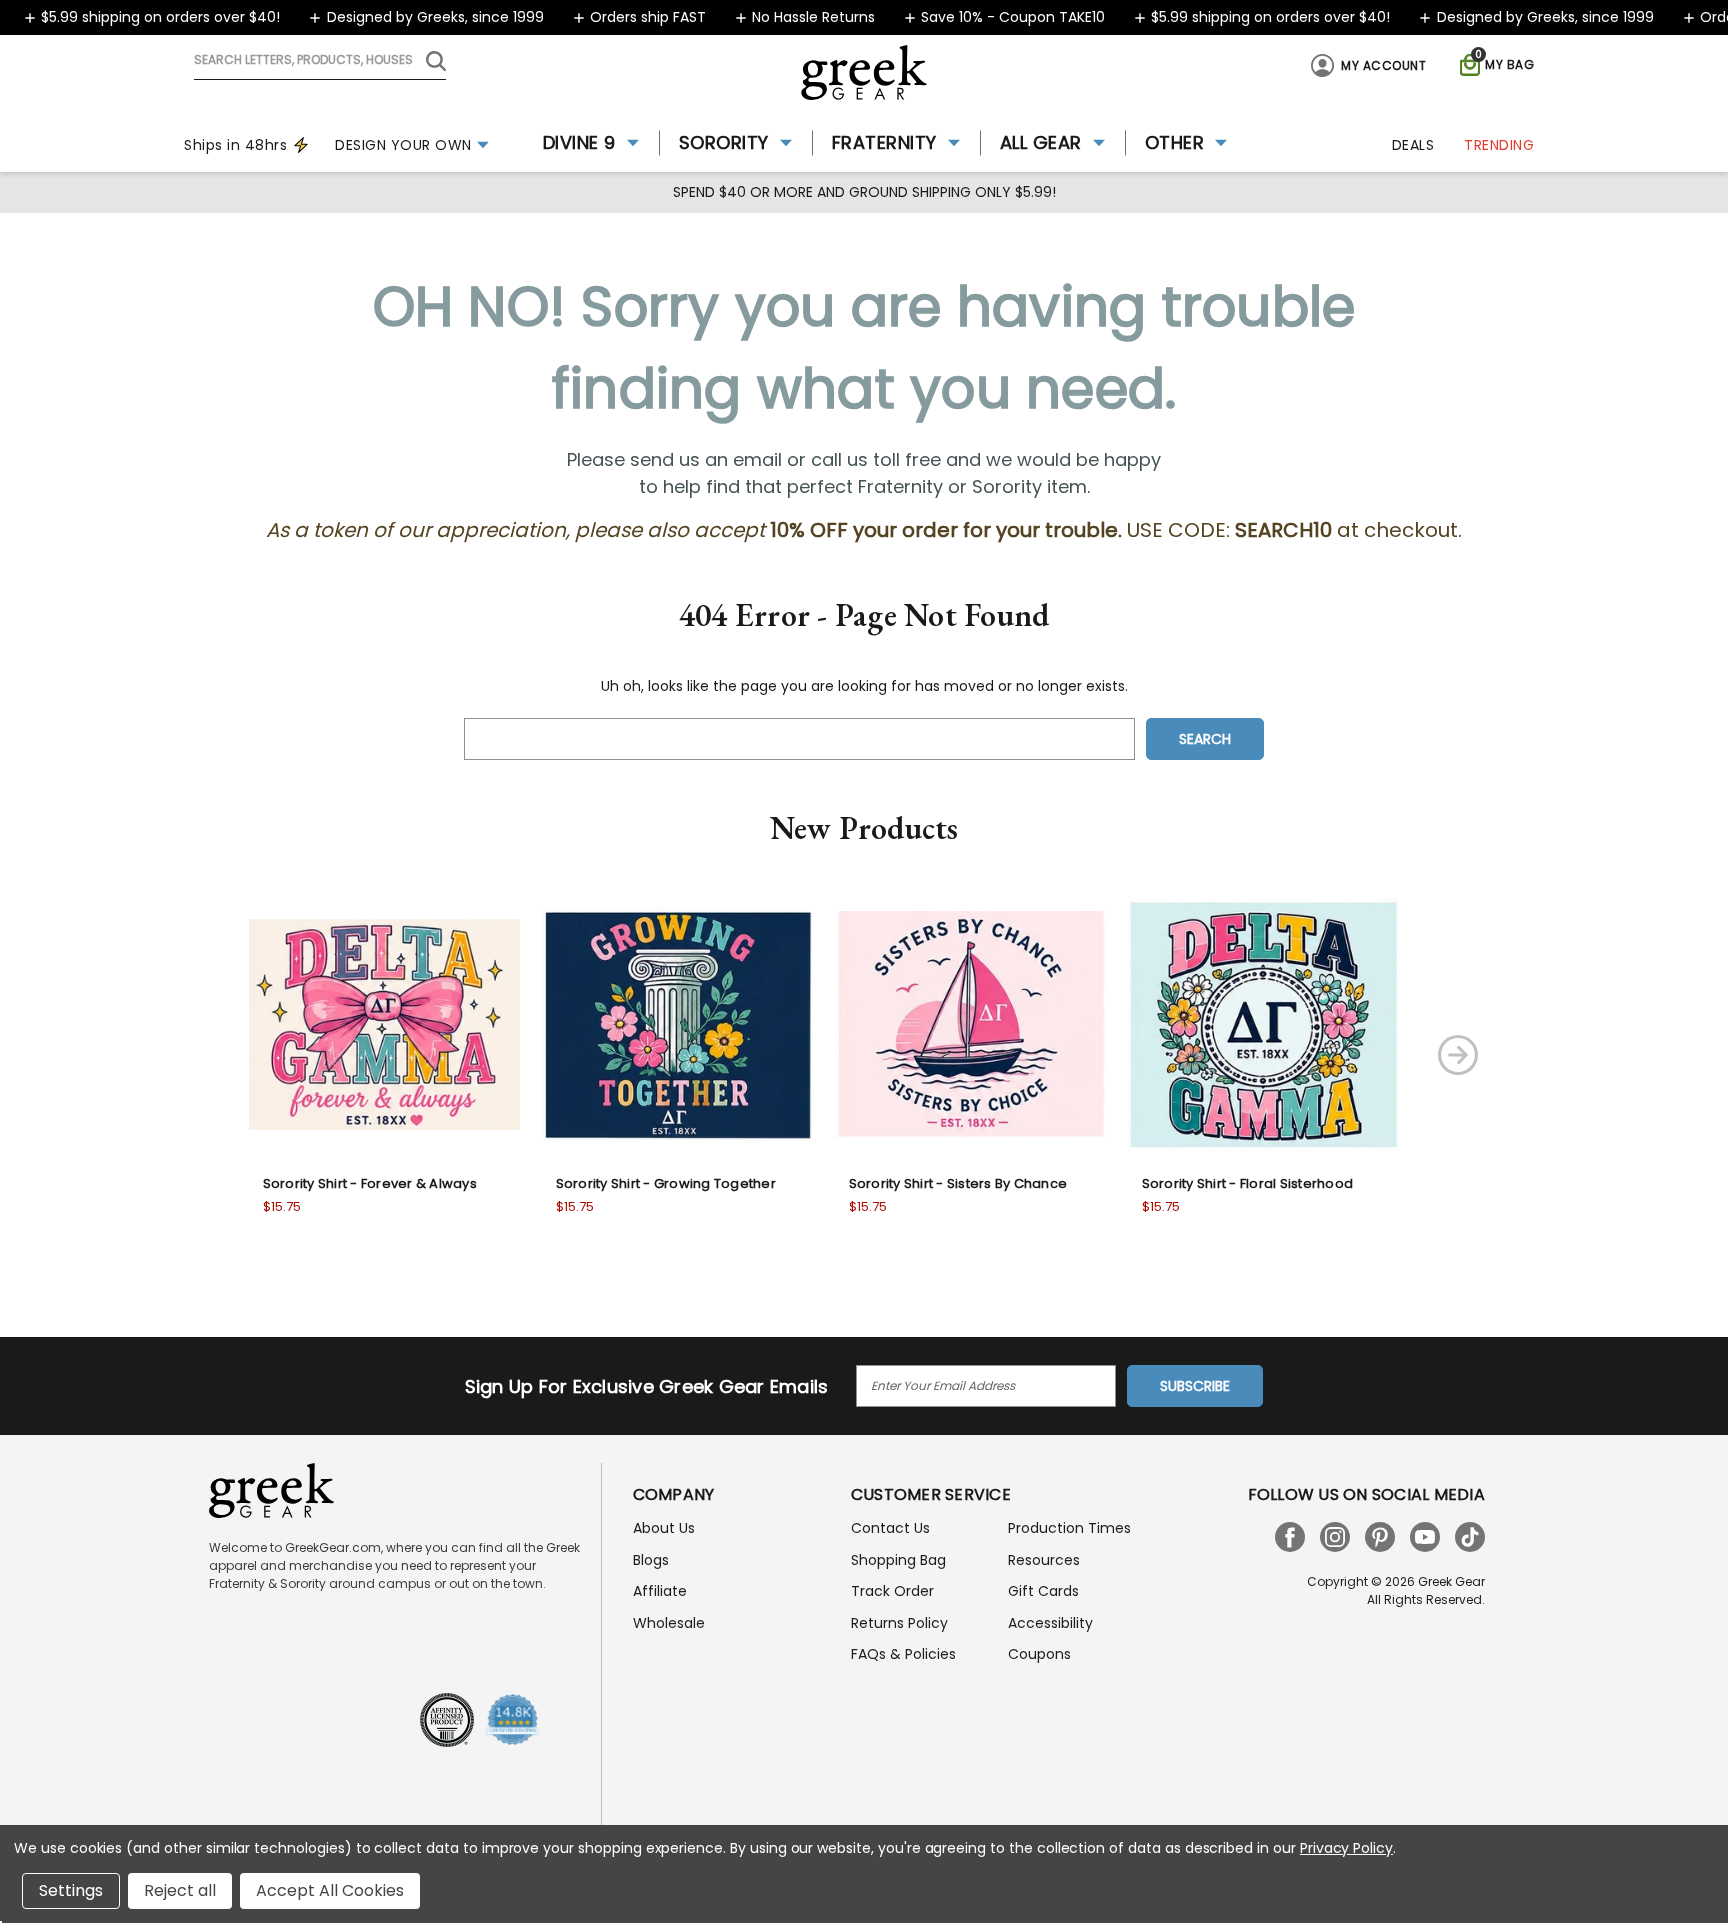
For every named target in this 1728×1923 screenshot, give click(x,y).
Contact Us (890, 1528)
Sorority (724, 142)
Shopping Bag (898, 1560)
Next (1458, 1055)
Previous (186, 1055)
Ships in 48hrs (235, 145)
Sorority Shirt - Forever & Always (370, 1183)
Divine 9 (579, 142)
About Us (664, 1528)
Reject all (180, 1890)
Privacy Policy (1346, 1848)
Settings (71, 1890)
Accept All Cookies (330, 1890)
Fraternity (884, 142)
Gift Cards (1043, 1591)
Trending (1499, 145)
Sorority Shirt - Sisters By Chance (958, 1183)
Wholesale (669, 1623)
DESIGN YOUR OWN (403, 145)
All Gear (1041, 142)
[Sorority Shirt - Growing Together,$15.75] (677, 1024)
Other (1175, 142)
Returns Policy (899, 1623)
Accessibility (1050, 1623)
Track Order (892, 1591)
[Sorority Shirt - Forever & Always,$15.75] (384, 1024)
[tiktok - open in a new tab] (1470, 1537)
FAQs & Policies (903, 1654)
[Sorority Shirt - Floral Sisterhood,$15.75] (1263, 1024)
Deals (1413, 145)
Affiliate (660, 1591)
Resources (1044, 1560)
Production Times (1069, 1528)
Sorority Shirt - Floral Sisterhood (1248, 1183)
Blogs (651, 1560)
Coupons (1039, 1654)
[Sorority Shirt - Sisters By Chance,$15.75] (970, 1024)
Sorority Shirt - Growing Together (666, 1183)
